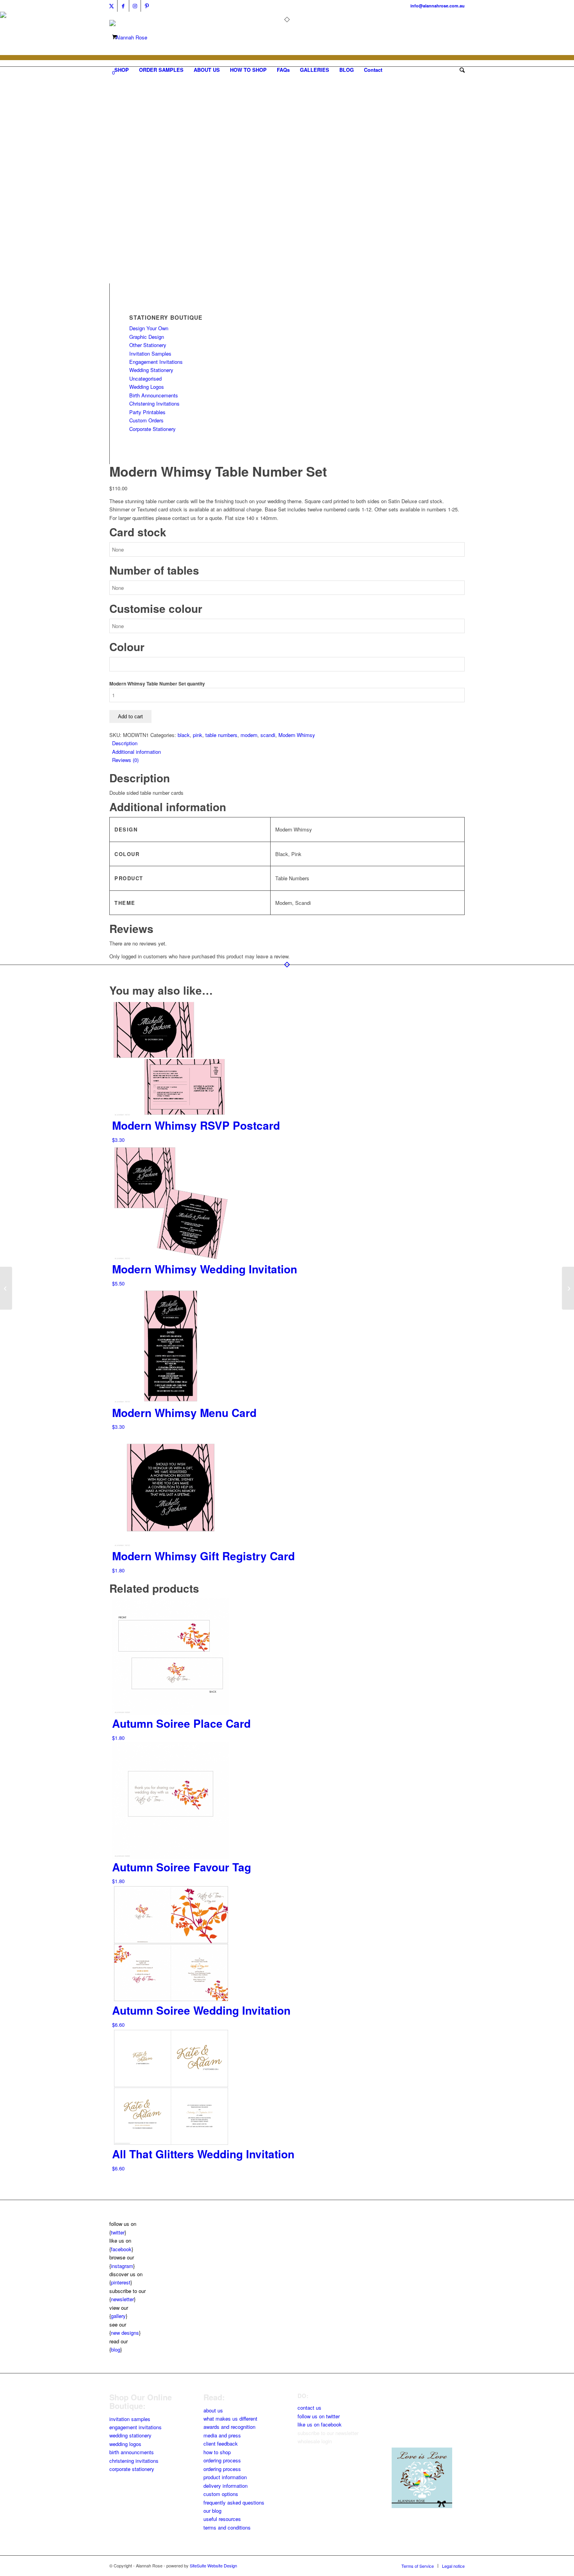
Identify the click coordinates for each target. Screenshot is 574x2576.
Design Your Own (149, 328)
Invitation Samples (150, 353)
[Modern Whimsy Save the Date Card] (6, 1288)
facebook (121, 2249)
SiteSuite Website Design (213, 2565)
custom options (221, 2494)
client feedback (221, 2443)
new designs (125, 2333)
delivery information (225, 2486)
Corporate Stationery (152, 429)
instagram (122, 2266)
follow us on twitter (319, 2416)
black (184, 735)
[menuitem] (122, 70)
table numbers (221, 735)
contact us (309, 2408)
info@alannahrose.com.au (438, 6)
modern (249, 735)
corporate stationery (132, 2469)
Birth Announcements (154, 395)
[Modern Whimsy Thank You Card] (568, 1288)
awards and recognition (229, 2427)
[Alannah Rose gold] (128, 37)
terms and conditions (227, 2527)
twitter (118, 2232)
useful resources (222, 2519)
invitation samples (130, 2419)
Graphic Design (147, 337)
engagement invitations (135, 2427)
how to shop (217, 2452)
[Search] (460, 70)
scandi (268, 735)
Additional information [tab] (136, 752)
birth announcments (132, 2452)
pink (198, 735)
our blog (212, 2511)
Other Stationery (148, 345)
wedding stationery (130, 2435)
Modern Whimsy (297, 735)
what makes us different (230, 2418)
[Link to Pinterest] (147, 6)
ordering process (222, 2460)
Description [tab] (125, 743)
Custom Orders (146, 420)
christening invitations (134, 2461)
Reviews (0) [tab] (125, 760)
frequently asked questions (234, 2502)
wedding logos (125, 2444)
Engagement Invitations (156, 362)
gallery (118, 2316)
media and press (222, 2435)
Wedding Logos (147, 387)
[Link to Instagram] (135, 6)
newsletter (122, 2299)
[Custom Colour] (129, 279)
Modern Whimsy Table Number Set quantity (157, 684)
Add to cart (130, 717)
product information (225, 2477)
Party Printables (147, 412)
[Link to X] (111, 6)
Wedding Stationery (151, 370)
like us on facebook (320, 2424)
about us (213, 2410)
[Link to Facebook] (123, 6)
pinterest (121, 2282)
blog (116, 2349)
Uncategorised (145, 378)
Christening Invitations (154, 403)
